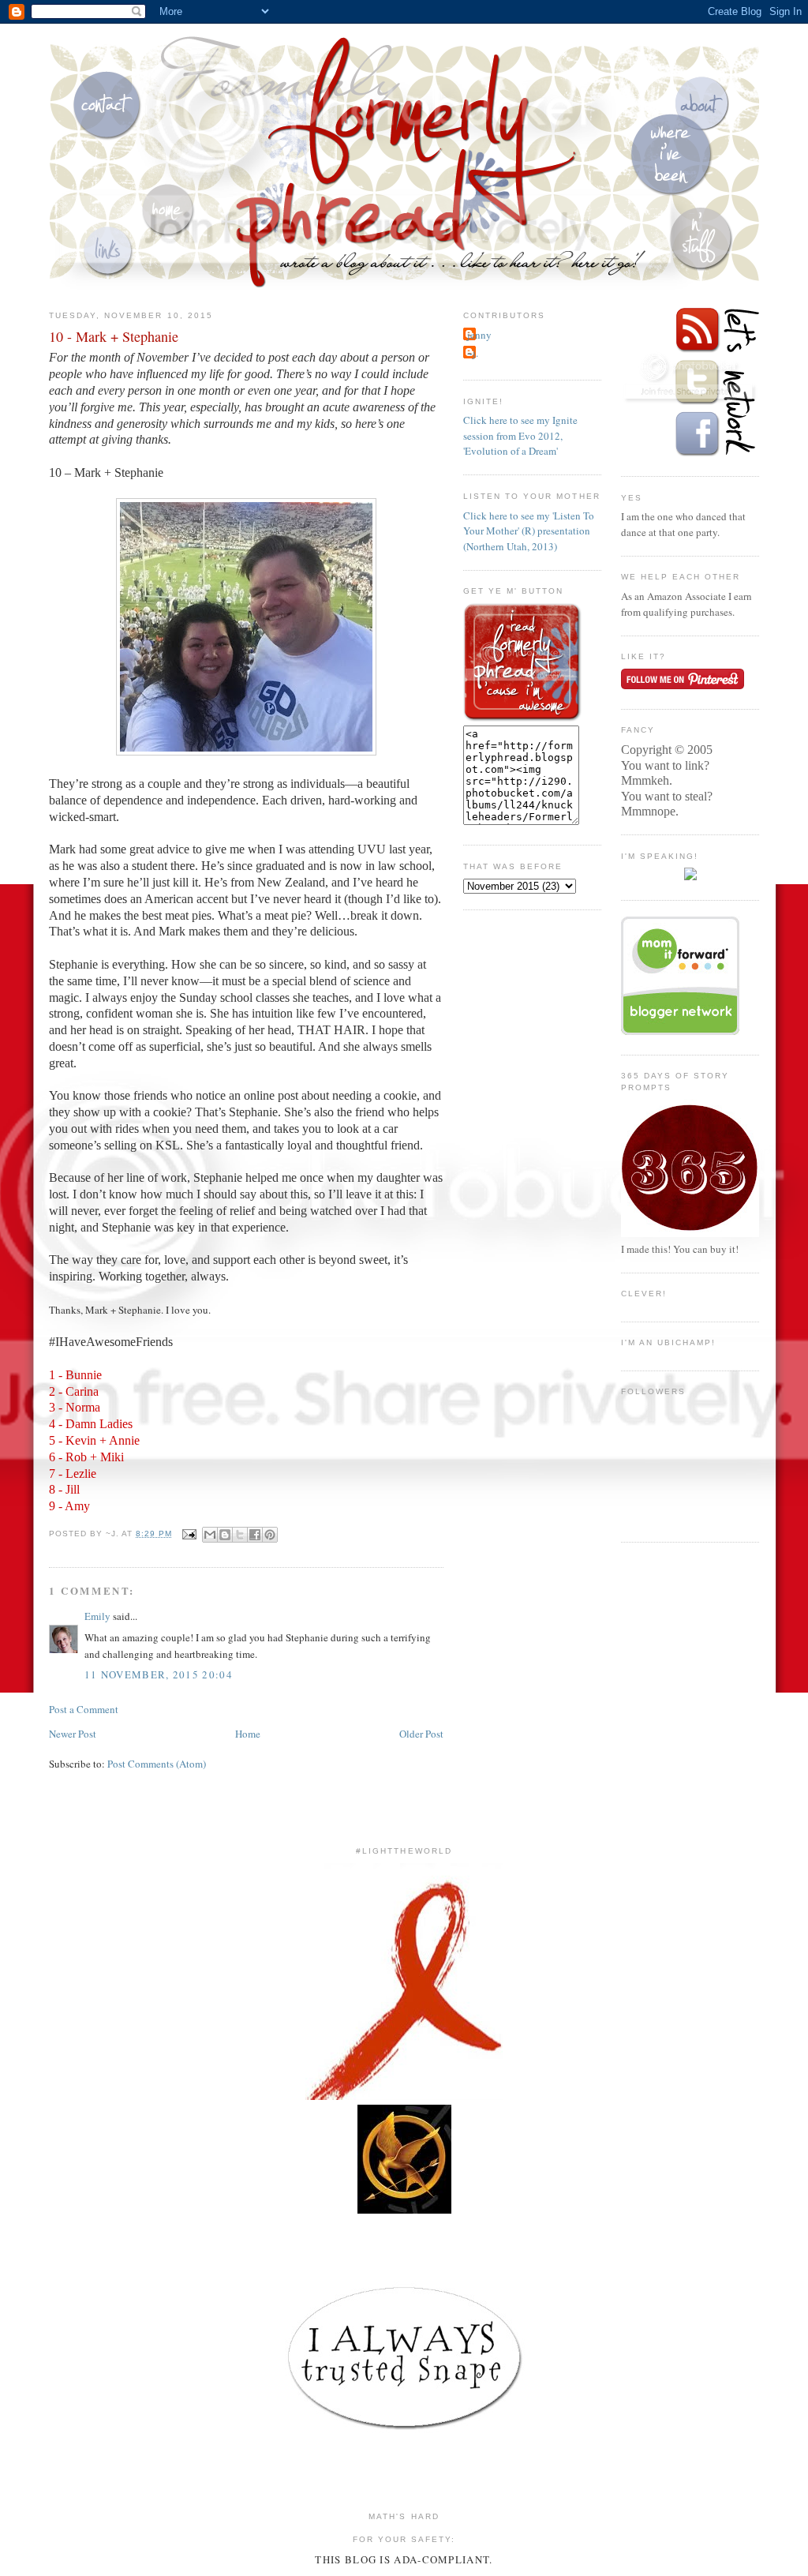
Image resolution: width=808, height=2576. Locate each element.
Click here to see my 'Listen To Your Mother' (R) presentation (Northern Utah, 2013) (529, 531)
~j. (473, 353)
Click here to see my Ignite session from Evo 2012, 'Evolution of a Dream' (520, 435)
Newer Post (73, 1734)
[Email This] (210, 1535)
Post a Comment (84, 1709)
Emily (97, 1616)
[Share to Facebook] (255, 1535)
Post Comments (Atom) (157, 1764)
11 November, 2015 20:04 (159, 1674)
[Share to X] (240, 1535)
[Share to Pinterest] (270, 1535)
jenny (479, 335)
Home (248, 1734)
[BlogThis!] (225, 1535)
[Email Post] (189, 1534)
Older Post (421, 1734)
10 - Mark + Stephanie (114, 336)
